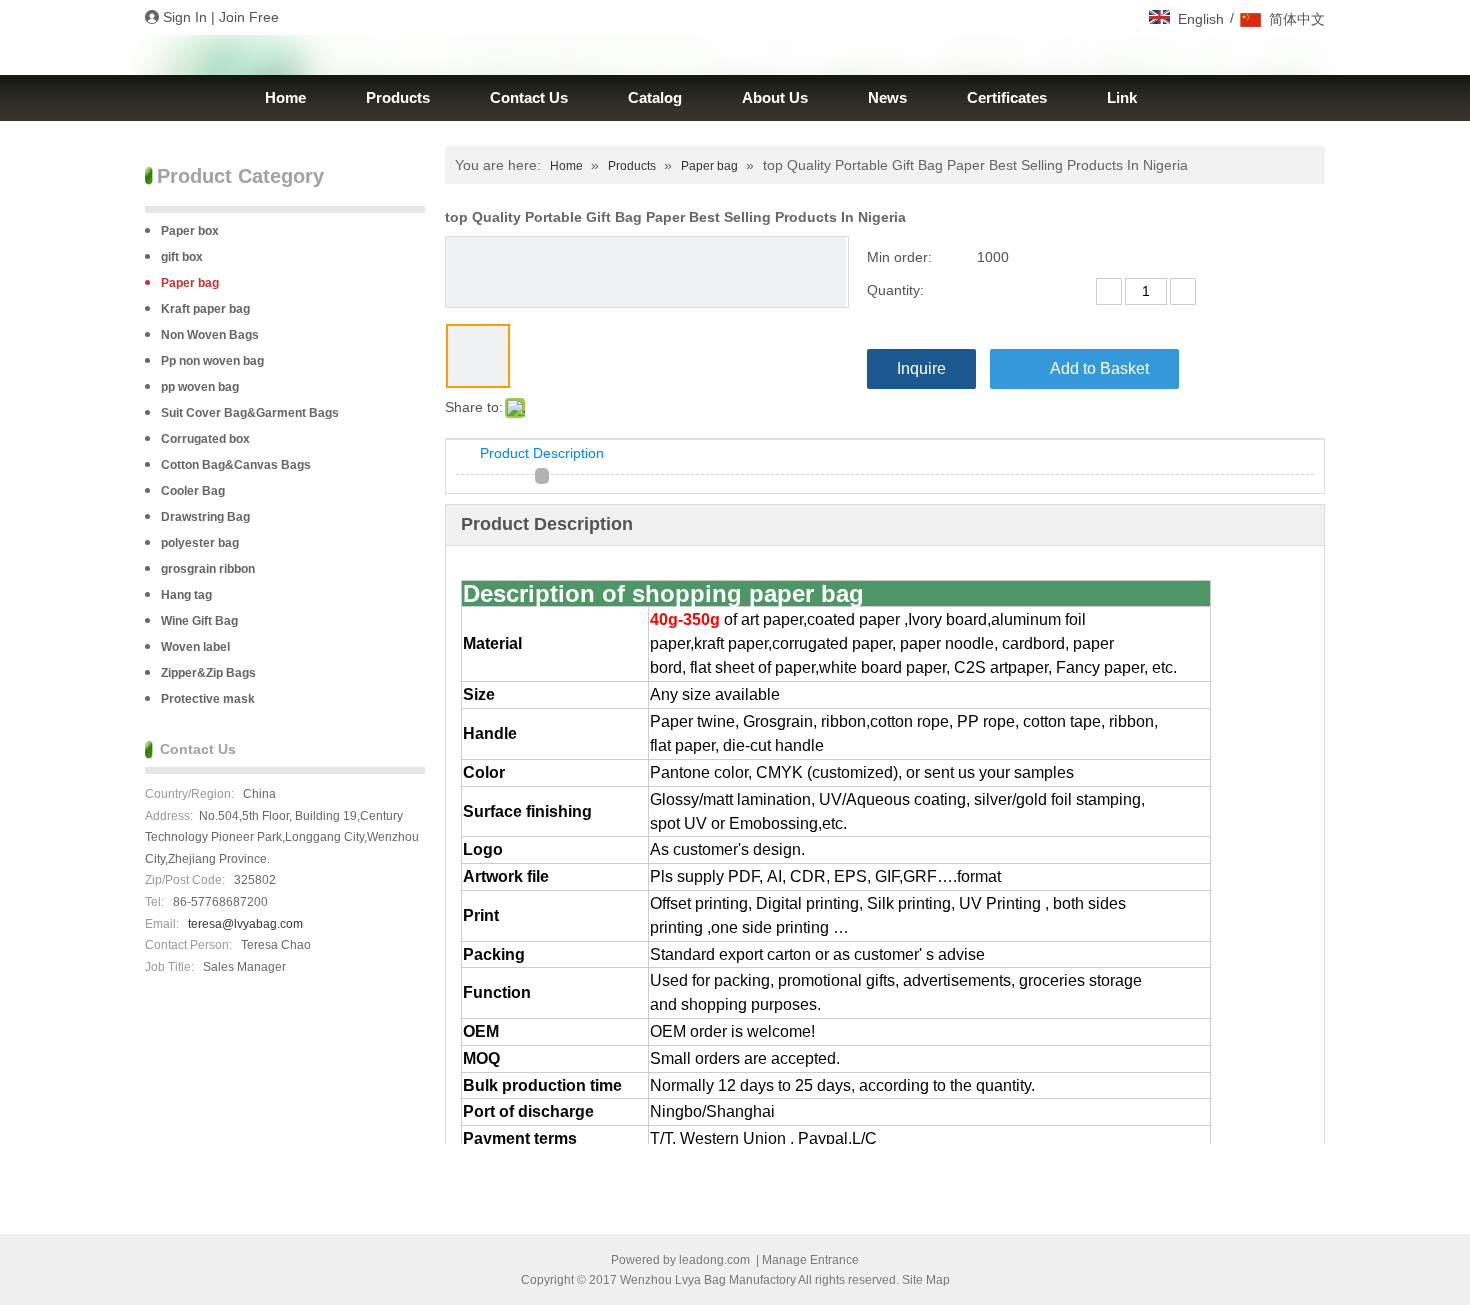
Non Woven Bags (210, 335)
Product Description (542, 453)
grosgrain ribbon (208, 569)
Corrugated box (205, 439)
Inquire (921, 368)
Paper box (190, 231)
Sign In (185, 17)
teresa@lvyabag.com (245, 924)
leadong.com (714, 1260)
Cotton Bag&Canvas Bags (236, 465)
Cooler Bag (193, 491)
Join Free (249, 17)
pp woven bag (200, 387)
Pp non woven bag (212, 361)
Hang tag (186, 595)
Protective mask (208, 699)
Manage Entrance (810, 1260)
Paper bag (190, 283)
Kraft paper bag (205, 309)
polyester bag (200, 543)
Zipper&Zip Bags (208, 673)
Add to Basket (1099, 368)
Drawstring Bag (205, 517)
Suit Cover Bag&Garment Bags (250, 413)
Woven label (195, 647)
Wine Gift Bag (199, 621)
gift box (182, 257)
